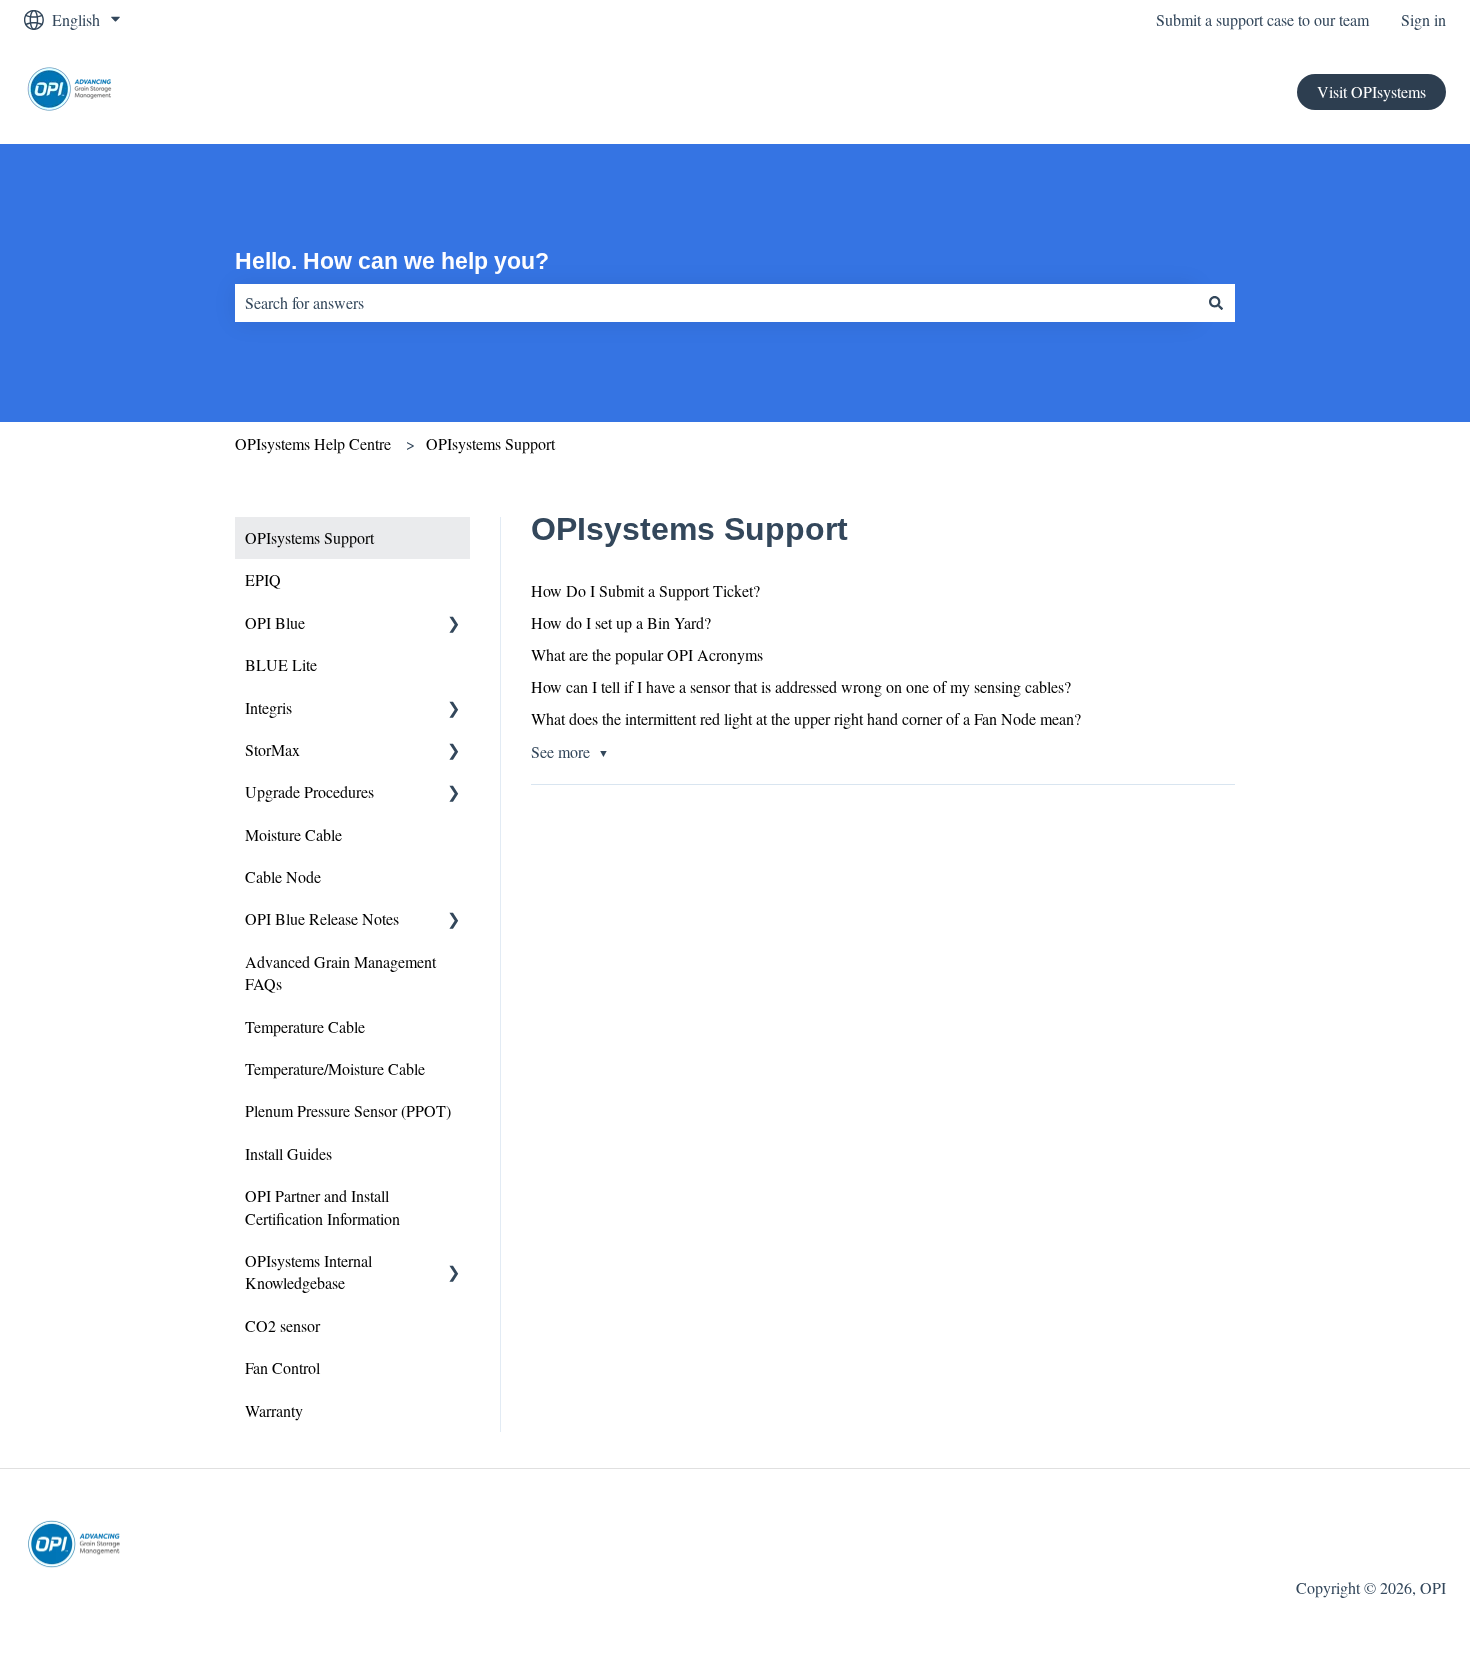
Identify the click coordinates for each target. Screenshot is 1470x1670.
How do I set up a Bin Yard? (621, 622)
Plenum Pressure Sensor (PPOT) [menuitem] (348, 1110)
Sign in (1423, 19)
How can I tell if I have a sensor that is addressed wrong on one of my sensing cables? (801, 686)
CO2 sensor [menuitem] (282, 1325)
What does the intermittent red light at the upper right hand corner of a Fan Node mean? (806, 718)
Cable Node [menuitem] (283, 876)
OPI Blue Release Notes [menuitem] (322, 918)
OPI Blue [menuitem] (275, 622)
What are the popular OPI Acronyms (647, 654)
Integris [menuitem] (268, 707)
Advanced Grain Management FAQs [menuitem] (340, 972)
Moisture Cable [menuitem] (293, 834)
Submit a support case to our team (1262, 19)
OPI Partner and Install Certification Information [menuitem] (322, 1206)
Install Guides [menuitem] (288, 1153)
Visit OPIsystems (1371, 91)
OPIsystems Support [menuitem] (309, 537)
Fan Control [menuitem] (282, 1367)
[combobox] (716, 303)
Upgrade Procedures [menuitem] (309, 791)
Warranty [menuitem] (274, 1410)
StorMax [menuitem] (272, 749)
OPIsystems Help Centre (313, 443)
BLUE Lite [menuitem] (281, 664)
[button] (454, 624)
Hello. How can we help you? (392, 261)
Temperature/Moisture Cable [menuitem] (335, 1068)
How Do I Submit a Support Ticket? (645, 590)
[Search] (1216, 303)
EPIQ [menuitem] (263, 579)
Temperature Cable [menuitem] (305, 1026)
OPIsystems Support (490, 443)
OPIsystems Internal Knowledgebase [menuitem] (308, 1271)
